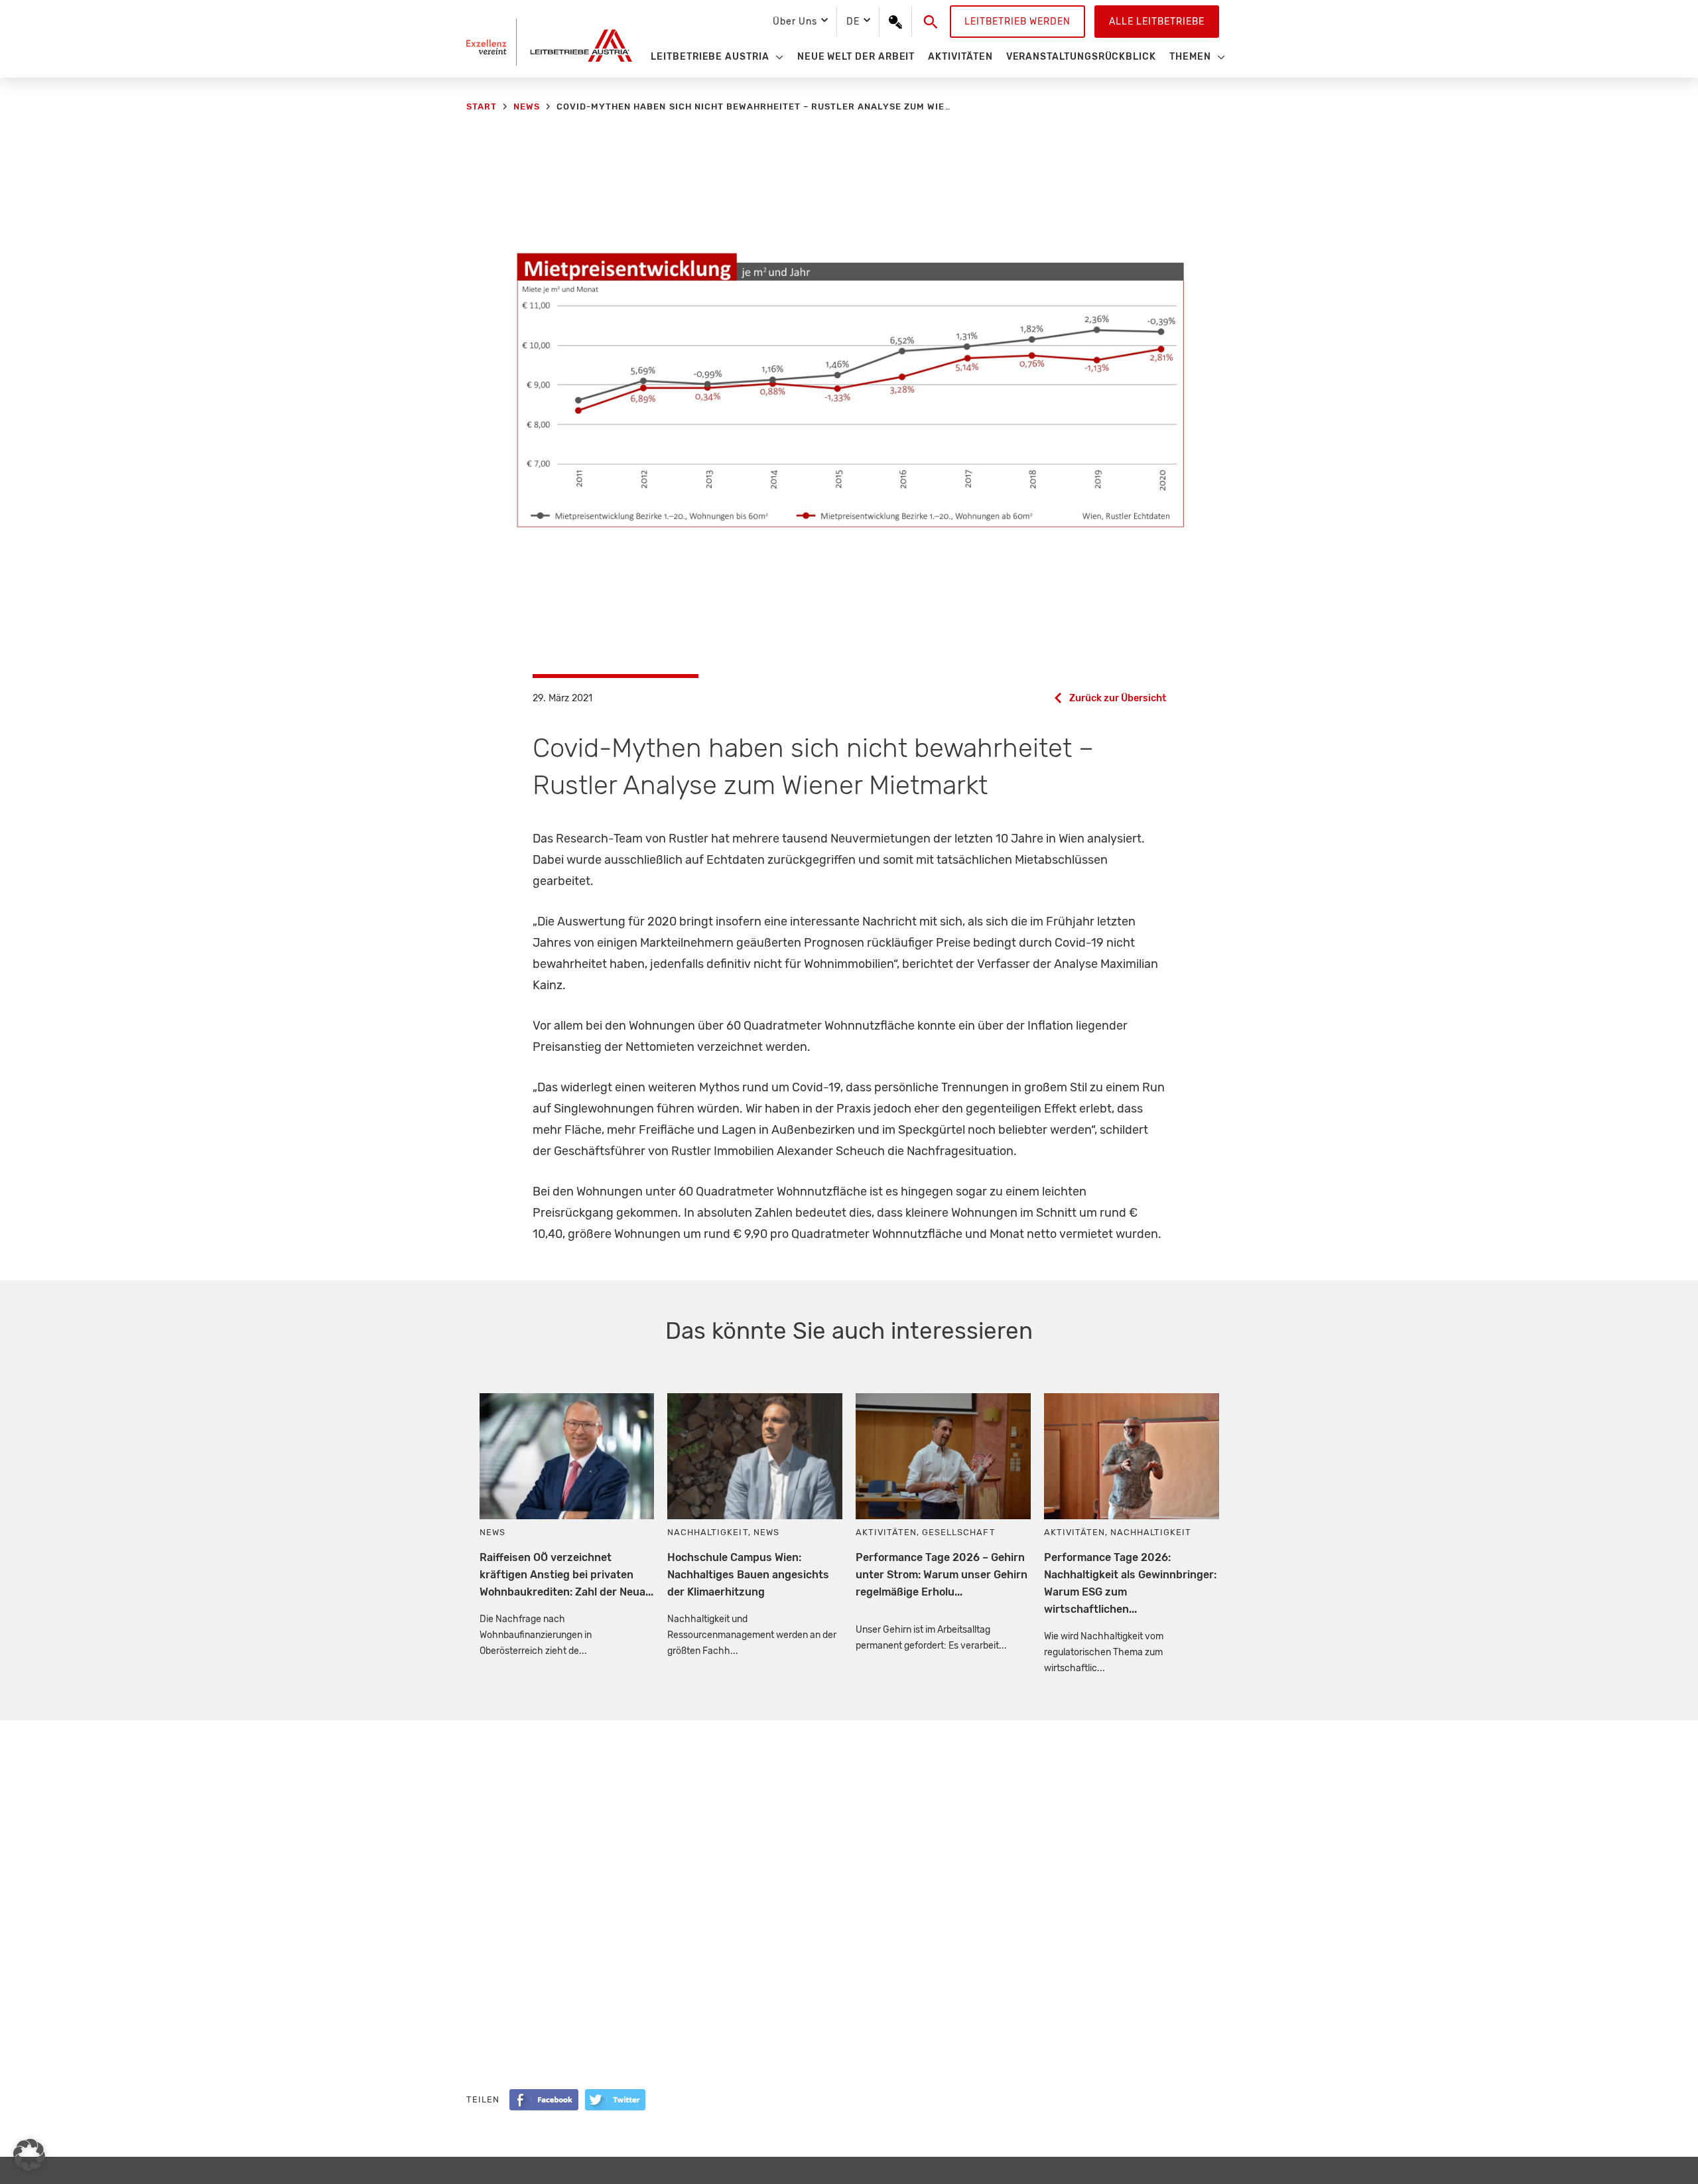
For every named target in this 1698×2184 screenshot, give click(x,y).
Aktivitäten (960, 57)
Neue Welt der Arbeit (856, 57)
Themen (1190, 57)
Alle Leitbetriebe (1157, 22)
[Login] (895, 22)
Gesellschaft (958, 1532)
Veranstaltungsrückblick (1081, 57)
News (492, 1532)
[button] (931, 22)
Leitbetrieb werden (1017, 22)
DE (853, 22)
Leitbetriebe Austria (710, 57)
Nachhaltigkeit (707, 1532)
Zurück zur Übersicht (1118, 698)
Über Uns (795, 22)
